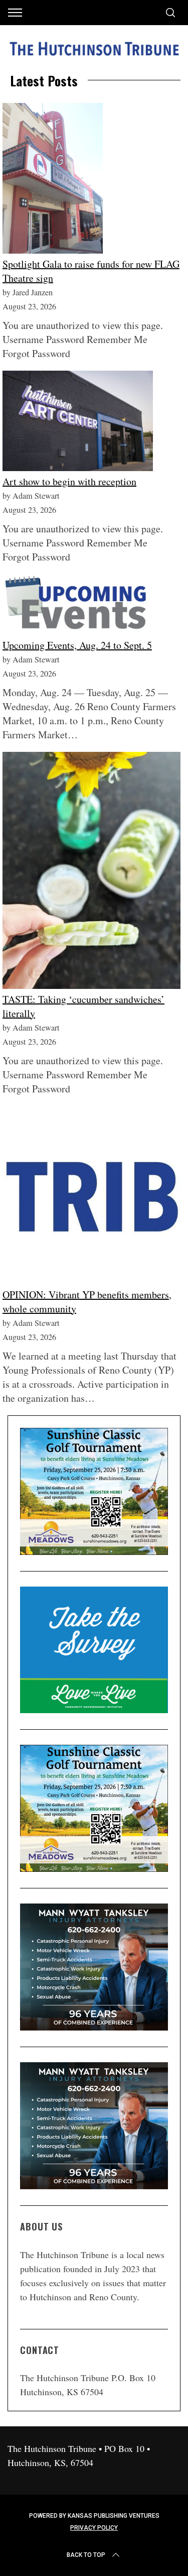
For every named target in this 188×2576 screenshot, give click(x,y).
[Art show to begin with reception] (78, 423)
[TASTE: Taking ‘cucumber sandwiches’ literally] (91, 872)
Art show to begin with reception (69, 481)
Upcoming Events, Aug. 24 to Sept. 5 (77, 645)
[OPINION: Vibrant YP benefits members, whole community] (91, 1197)
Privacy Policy (94, 2528)
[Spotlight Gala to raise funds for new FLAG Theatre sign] (53, 180)
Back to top (86, 2555)
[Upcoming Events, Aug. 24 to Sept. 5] (78, 606)
